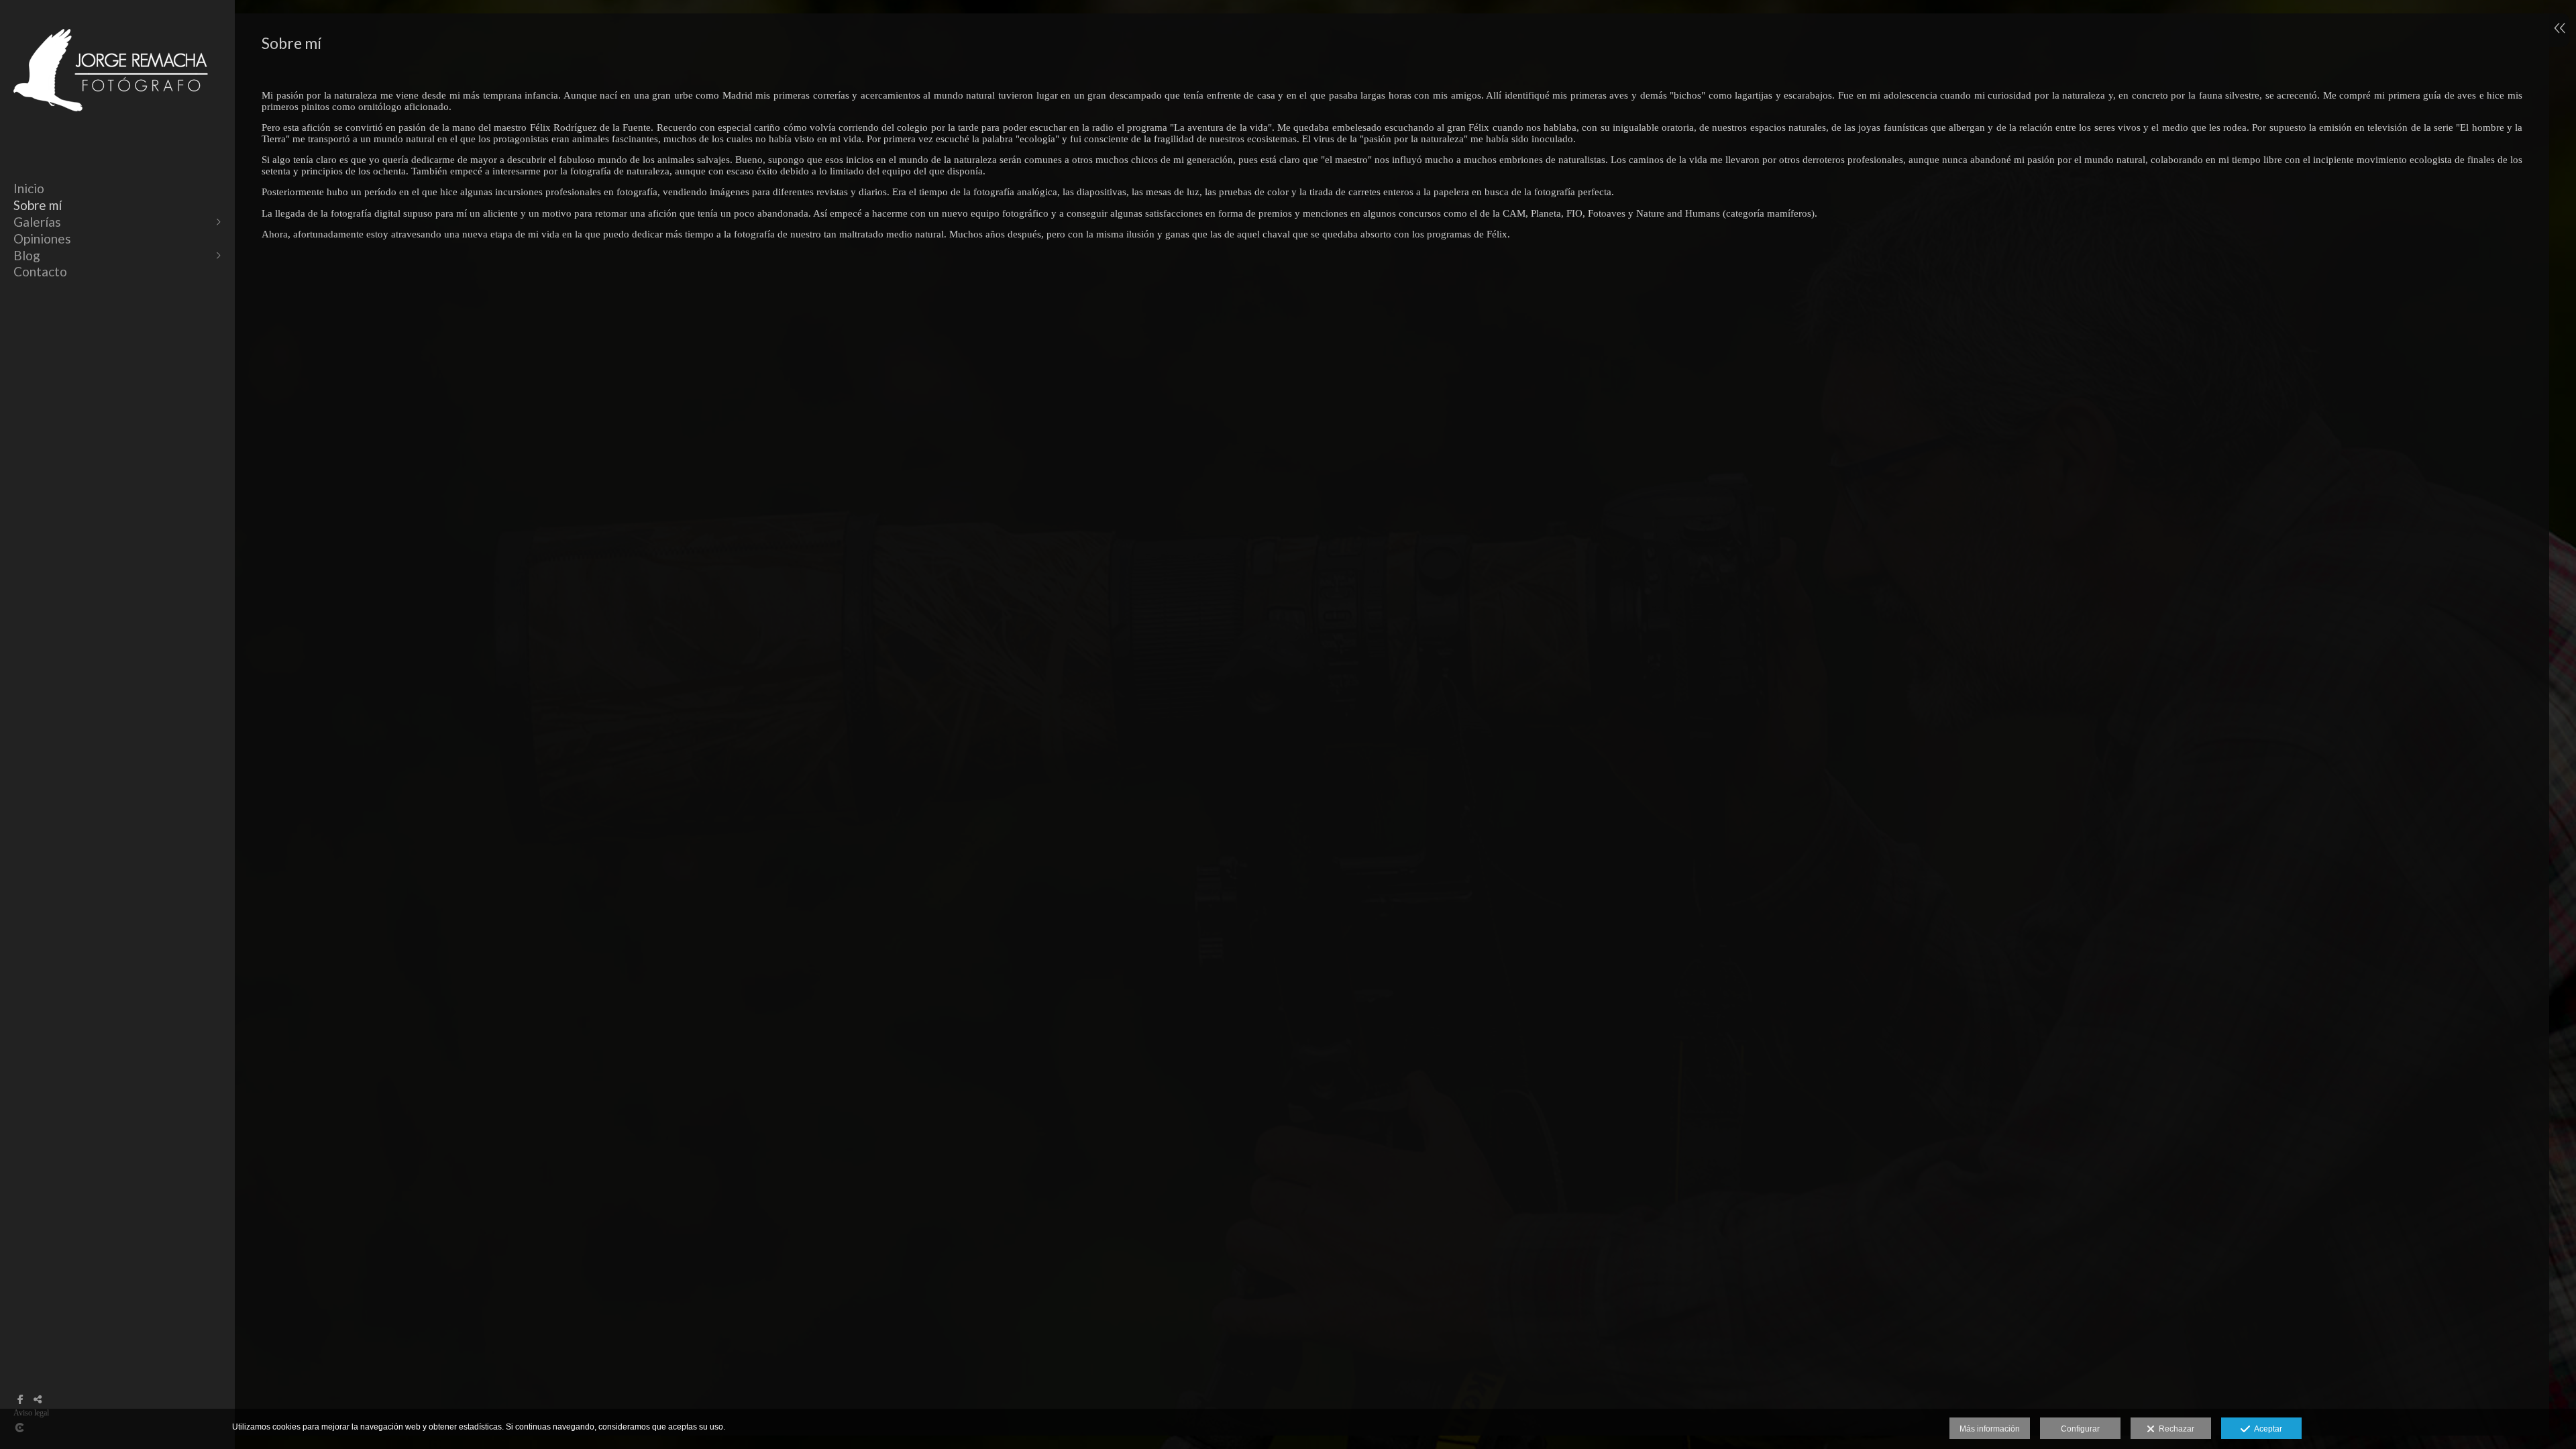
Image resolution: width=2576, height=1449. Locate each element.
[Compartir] (38, 1399)
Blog (27, 255)
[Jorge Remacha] (111, 126)
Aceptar (2266, 1429)
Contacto (40, 271)
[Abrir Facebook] (20, 1399)
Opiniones (42, 238)
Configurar (2080, 1429)
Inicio (29, 188)
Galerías (37, 222)
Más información (1990, 1429)
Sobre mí (38, 205)
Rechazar (2175, 1429)
